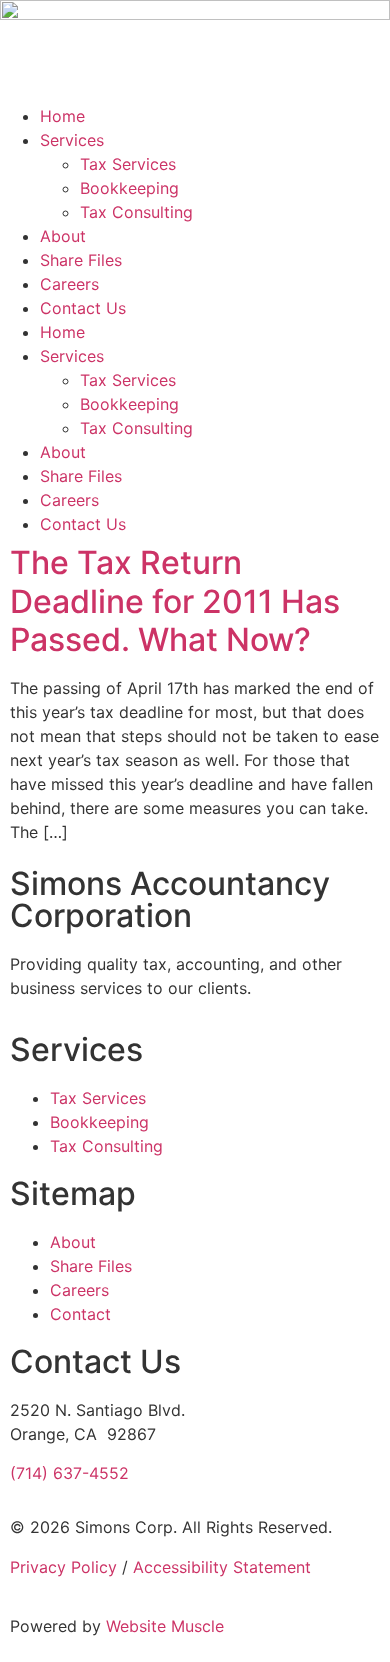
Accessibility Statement (222, 1567)
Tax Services (128, 164)
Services (72, 140)
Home (62, 116)
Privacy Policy (63, 1567)
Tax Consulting (136, 212)
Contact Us (83, 308)
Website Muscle (165, 1626)
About (63, 236)
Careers (69, 284)
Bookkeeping (129, 188)
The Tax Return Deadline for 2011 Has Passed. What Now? (175, 601)
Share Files (81, 260)
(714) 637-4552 (69, 1473)
